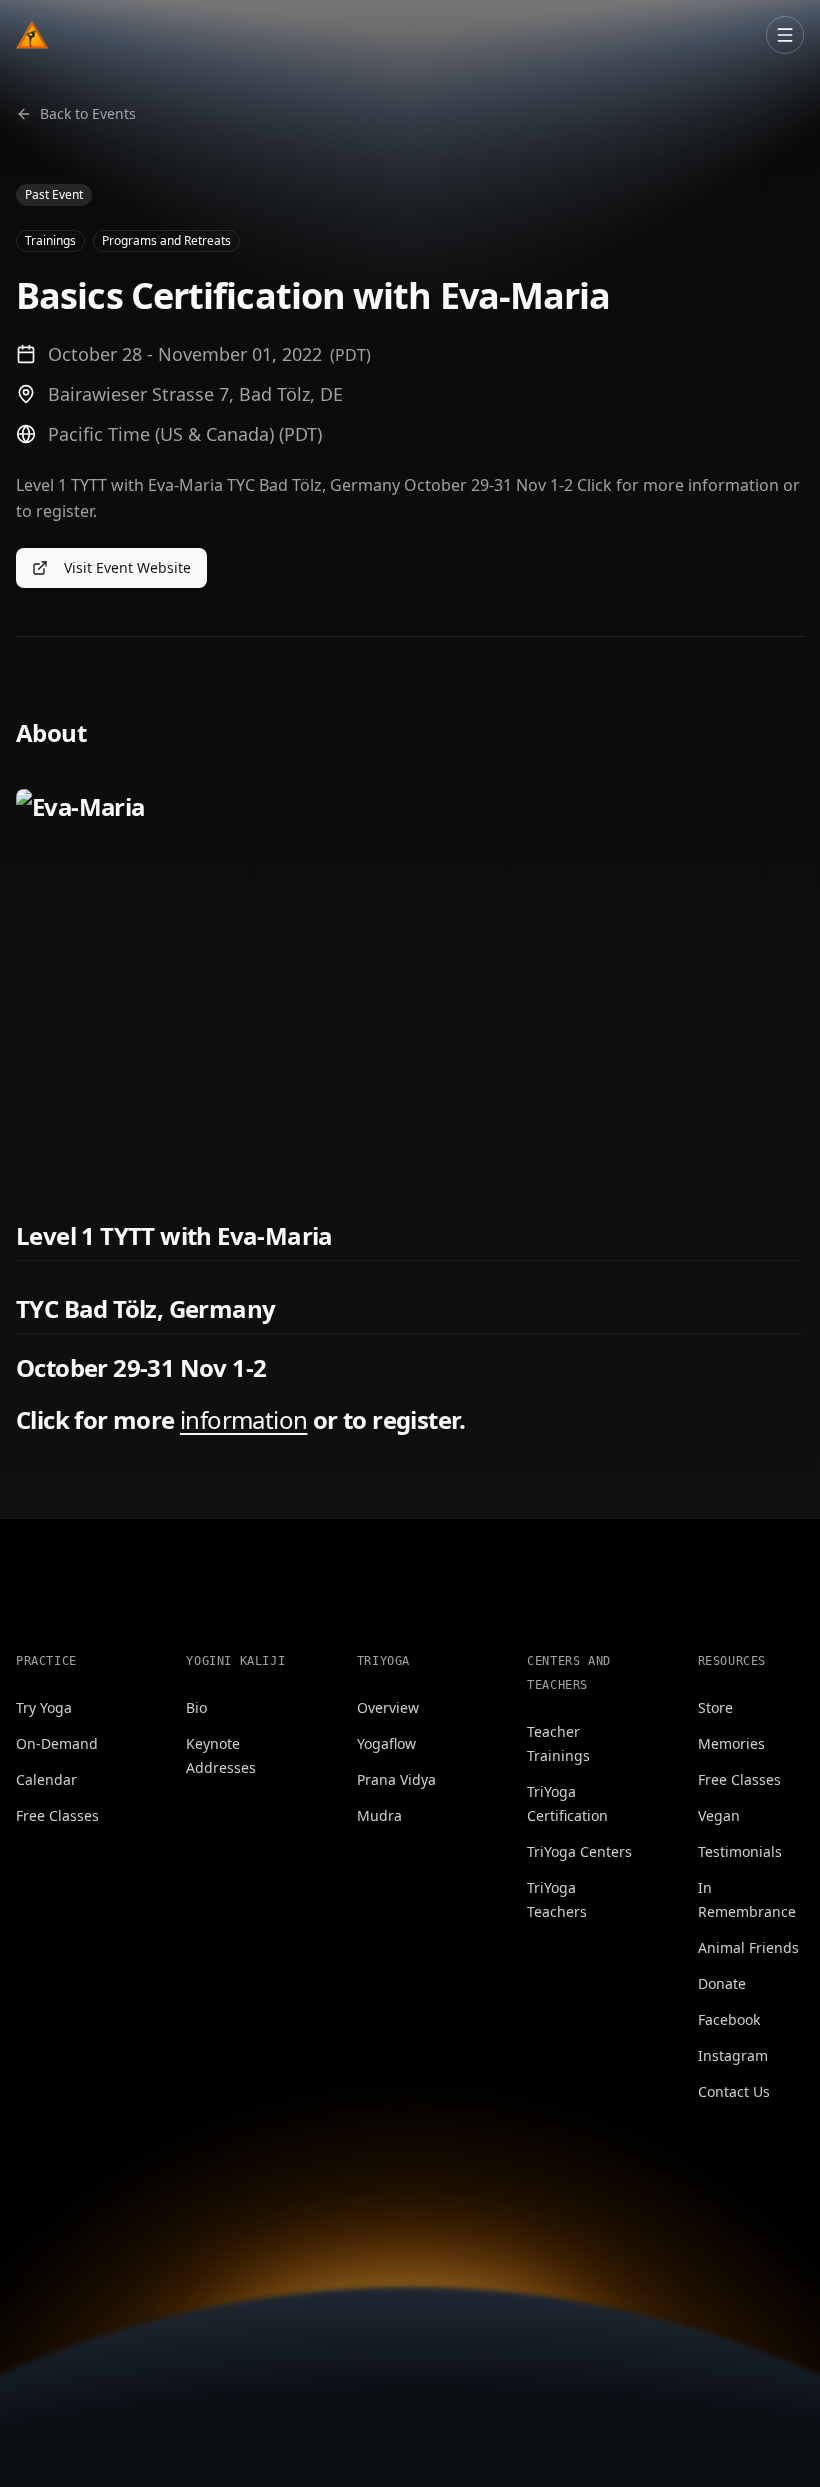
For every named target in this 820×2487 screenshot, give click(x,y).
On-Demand (57, 1743)
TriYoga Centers (579, 1851)
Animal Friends (748, 1947)
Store (715, 1707)
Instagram (733, 2055)
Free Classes (57, 1815)
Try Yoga (44, 1707)
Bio (196, 1707)
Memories (731, 1743)
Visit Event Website (127, 567)
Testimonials (740, 1851)
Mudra (379, 1815)
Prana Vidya (396, 1779)
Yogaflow (386, 1743)
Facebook (729, 2019)
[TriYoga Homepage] (32, 35)
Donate (722, 1983)
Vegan (719, 1815)
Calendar (46, 1779)
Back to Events (88, 113)
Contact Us (734, 2091)
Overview (388, 1707)
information (243, 1419)
